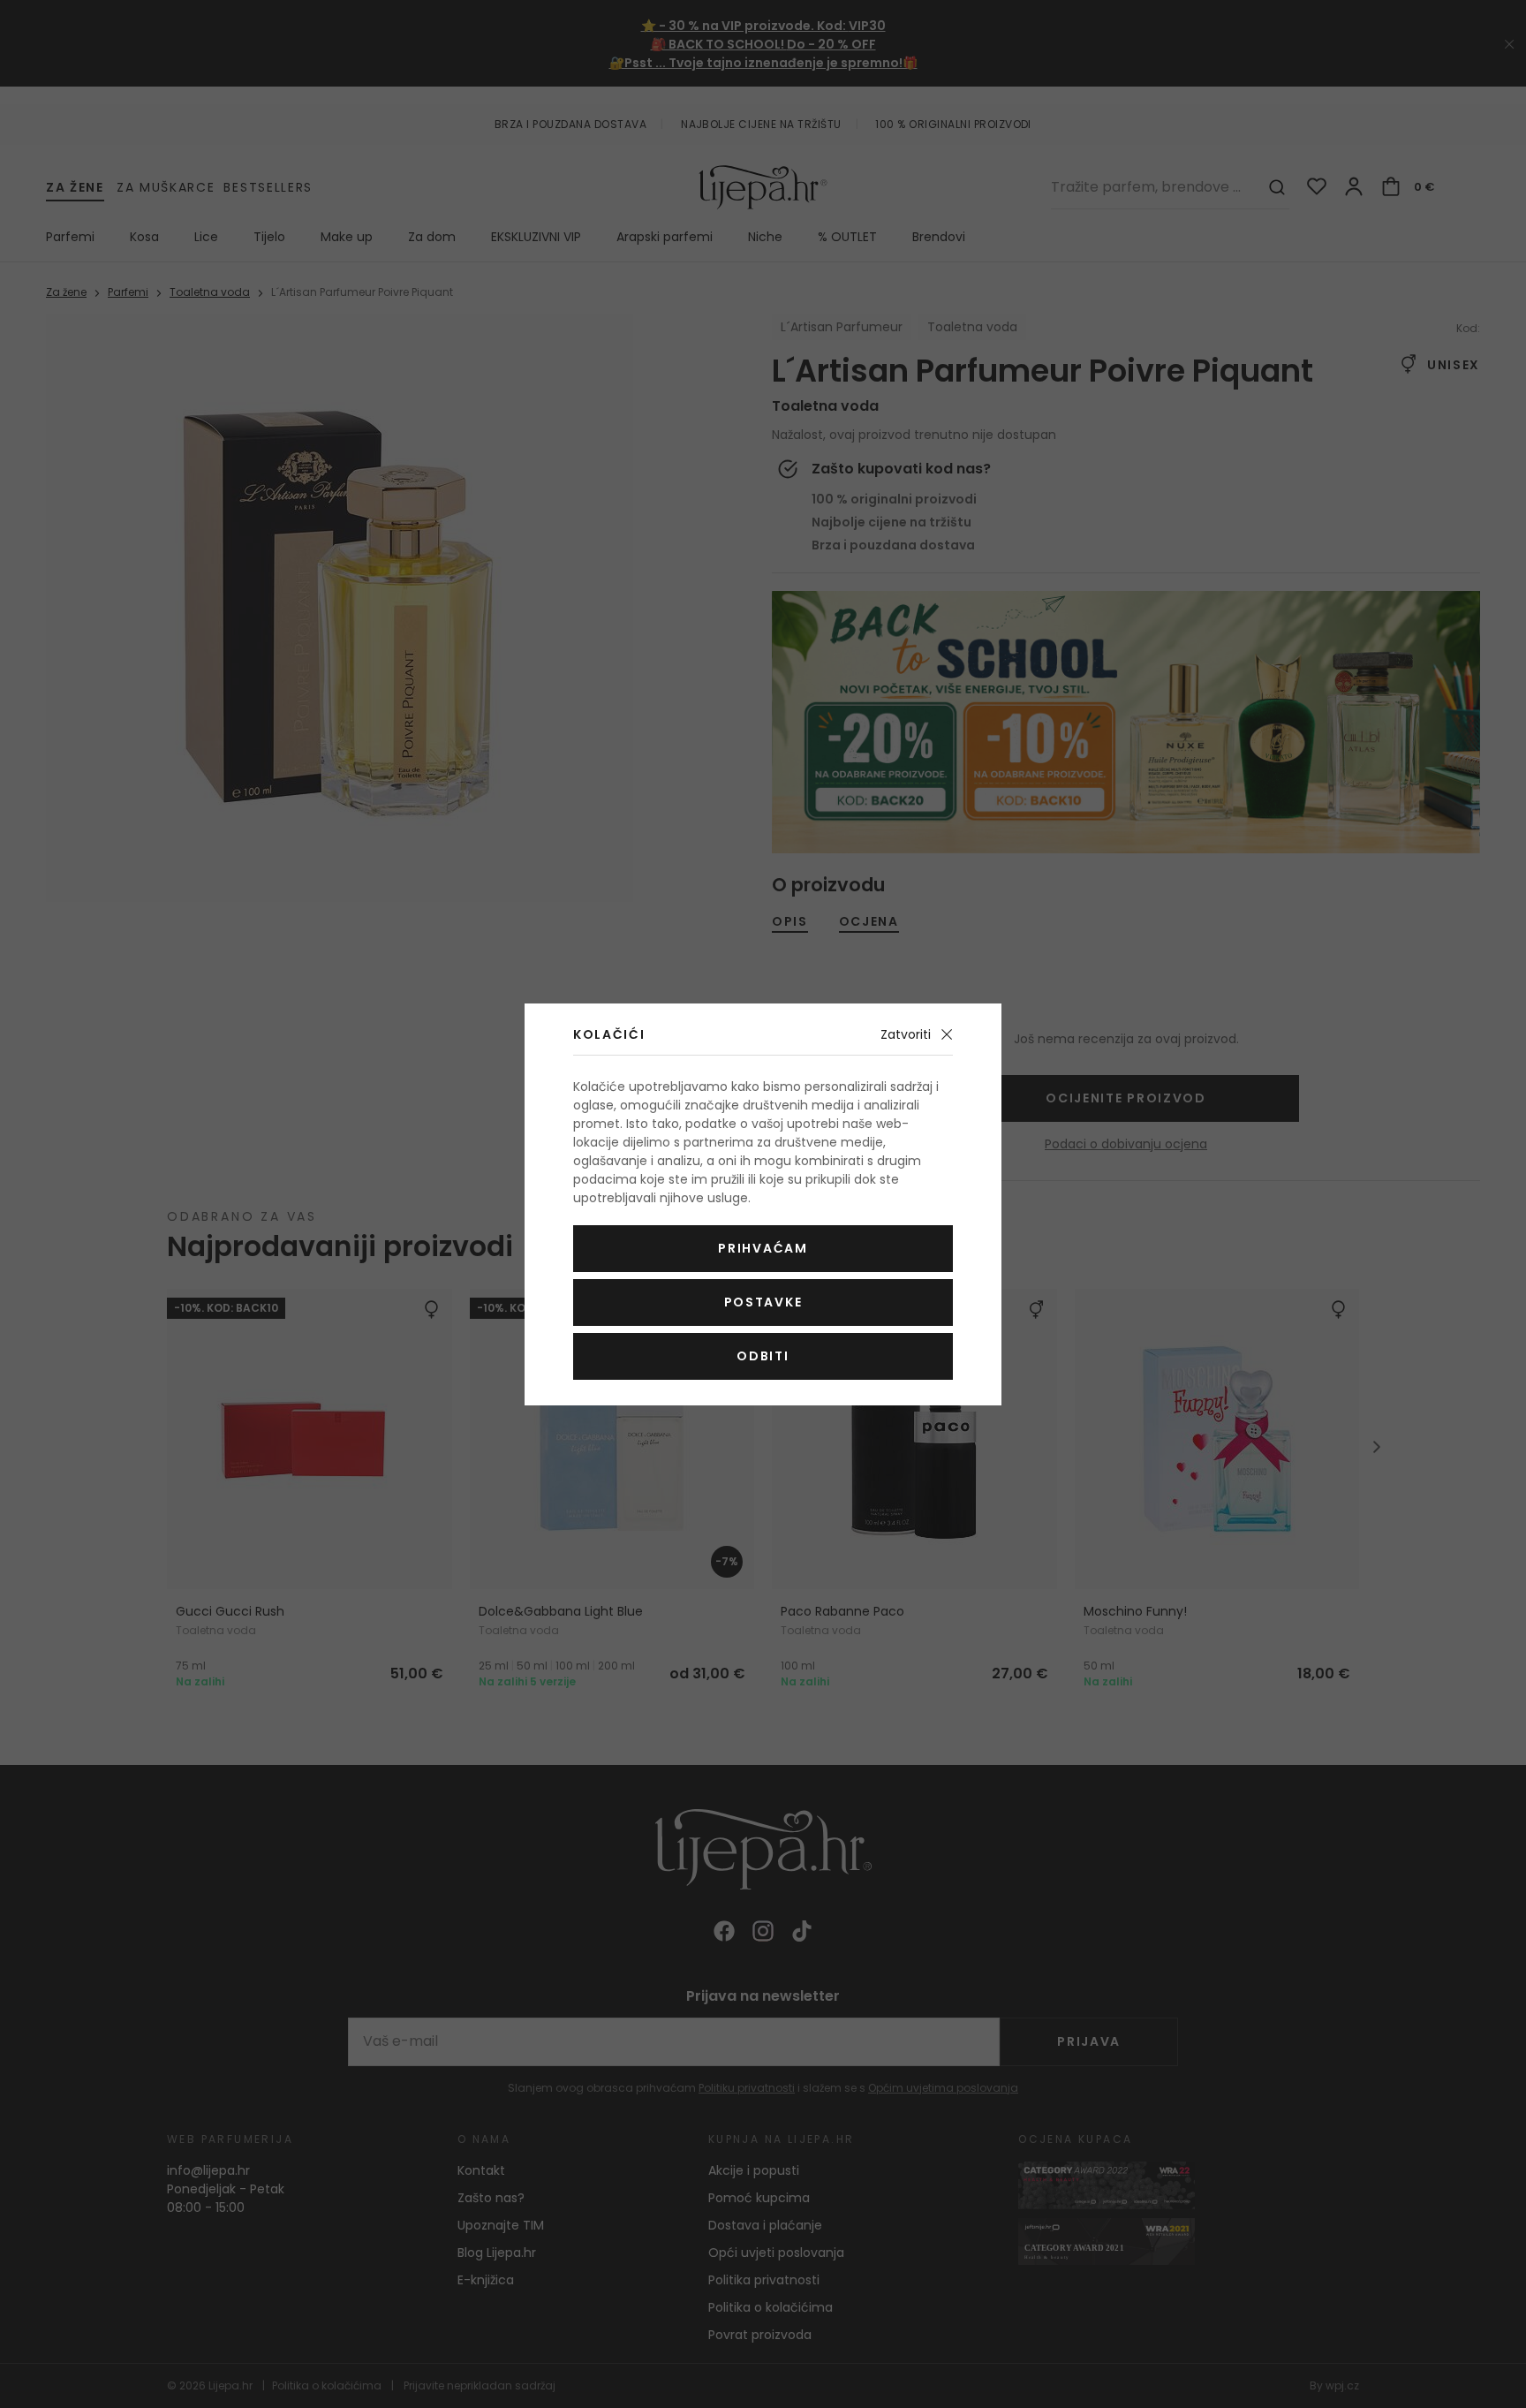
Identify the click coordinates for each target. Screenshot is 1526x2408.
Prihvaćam (763, 1248)
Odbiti (763, 1356)
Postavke (763, 1302)
